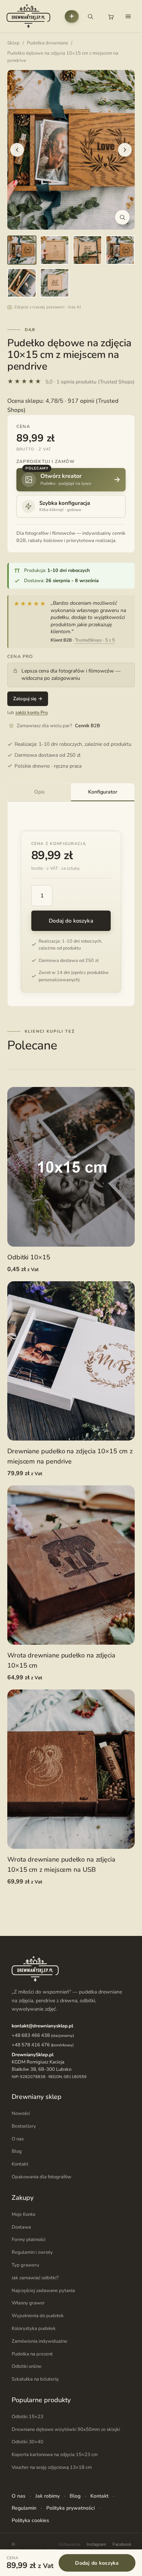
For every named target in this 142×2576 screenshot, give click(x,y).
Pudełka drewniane (48, 43)
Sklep (13, 43)
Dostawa (21, 2227)
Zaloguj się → (28, 699)
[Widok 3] (87, 250)
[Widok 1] (22, 250)
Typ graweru (25, 2265)
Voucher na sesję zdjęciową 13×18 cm (52, 2467)
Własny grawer (28, 2303)
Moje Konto (23, 2214)
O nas (18, 2139)
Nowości (21, 2113)
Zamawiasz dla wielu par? (58, 726)
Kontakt (20, 2164)
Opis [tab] (40, 792)
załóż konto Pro (31, 713)
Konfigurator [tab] (103, 792)
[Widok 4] (120, 250)
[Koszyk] (111, 16)
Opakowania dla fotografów (42, 2177)
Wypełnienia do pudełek (38, 2316)
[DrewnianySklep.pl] (28, 16)
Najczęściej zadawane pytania (43, 2291)
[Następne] (125, 150)
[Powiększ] (122, 217)
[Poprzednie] (17, 150)
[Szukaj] (90, 16)
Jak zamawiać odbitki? (35, 2278)
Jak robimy (48, 2496)
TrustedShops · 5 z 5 (95, 640)
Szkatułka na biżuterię (35, 2379)
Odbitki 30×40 (27, 2442)
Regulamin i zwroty (32, 2252)
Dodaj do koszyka (71, 921)
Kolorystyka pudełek (34, 2328)
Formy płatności (29, 2240)
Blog (17, 2151)
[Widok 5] (22, 283)
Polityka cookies (30, 2520)
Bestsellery (24, 2126)
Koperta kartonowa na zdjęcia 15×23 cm (55, 2455)
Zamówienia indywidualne (40, 2341)
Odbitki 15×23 (27, 2417)
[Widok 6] (55, 283)
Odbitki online (27, 2366)
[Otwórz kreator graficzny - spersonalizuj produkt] (72, 16)
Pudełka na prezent (32, 2354)
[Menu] (128, 16)
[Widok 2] (55, 250)
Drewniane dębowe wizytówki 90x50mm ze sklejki (66, 2429)
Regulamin (24, 2508)
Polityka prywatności (70, 2508)
